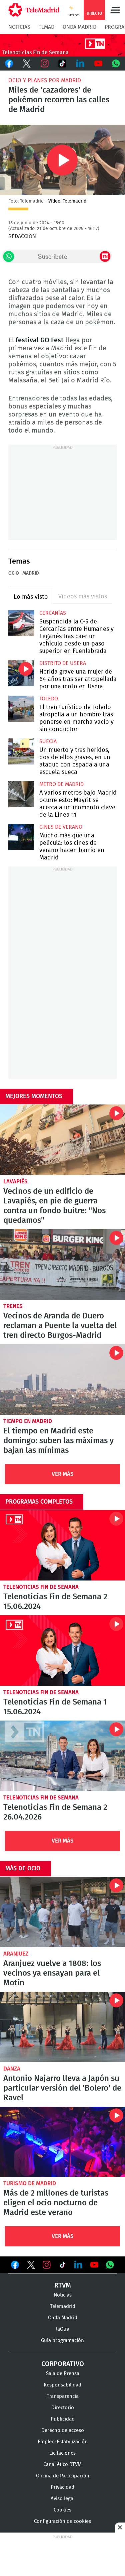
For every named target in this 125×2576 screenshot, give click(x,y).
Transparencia (63, 2396)
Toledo (49, 699)
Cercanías (53, 613)
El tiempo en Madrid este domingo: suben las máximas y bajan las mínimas (62, 1379)
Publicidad (63, 2419)
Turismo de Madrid (30, 2183)
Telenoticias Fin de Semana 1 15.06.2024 (62, 1651)
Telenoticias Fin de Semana (41, 1587)
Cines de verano (61, 827)
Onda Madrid (79, 27)
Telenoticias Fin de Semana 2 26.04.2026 (62, 1756)
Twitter (27, 64)
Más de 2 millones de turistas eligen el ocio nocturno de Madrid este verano (62, 2142)
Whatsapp (116, 64)
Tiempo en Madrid (28, 1421)
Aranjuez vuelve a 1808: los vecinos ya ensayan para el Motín (62, 1912)
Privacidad (62, 2487)
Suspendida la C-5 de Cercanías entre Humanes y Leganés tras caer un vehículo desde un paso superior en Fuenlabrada (21, 623)
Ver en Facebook (15, 2266)
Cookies (62, 2510)
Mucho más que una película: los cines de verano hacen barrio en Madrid (21, 837)
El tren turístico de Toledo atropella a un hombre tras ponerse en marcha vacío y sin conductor (21, 709)
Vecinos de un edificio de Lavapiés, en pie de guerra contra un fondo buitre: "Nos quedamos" (62, 1140)
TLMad (46, 27)
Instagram (45, 64)
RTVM (63, 2286)
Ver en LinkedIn (78, 2265)
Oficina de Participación (63, 2476)
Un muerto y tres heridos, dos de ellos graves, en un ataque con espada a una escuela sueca (21, 751)
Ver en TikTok (63, 2266)
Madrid (31, 573)
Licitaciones (62, 2453)
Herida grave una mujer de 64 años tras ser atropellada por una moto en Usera (21, 673)
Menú (115, 10)
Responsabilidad (62, 2385)
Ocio (14, 573)
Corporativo (63, 2364)
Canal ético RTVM (62, 2465)
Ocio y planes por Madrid (45, 80)
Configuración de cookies (62, 2521)
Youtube (98, 64)
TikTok (63, 64)
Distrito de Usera (63, 663)
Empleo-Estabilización (63, 2442)
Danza (12, 2069)
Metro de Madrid (61, 784)
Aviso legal (63, 2499)
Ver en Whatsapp (110, 2265)
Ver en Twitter (31, 2266)
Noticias (19, 27)
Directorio (63, 2408)
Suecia (48, 741)
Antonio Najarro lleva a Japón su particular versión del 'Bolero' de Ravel (62, 2027)
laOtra (63, 2329)
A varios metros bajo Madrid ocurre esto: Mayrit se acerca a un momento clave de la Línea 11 (21, 794)
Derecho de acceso (63, 2430)
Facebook (9, 64)
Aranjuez (16, 1954)
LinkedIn (80, 64)
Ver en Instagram (47, 2265)
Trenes (13, 1306)
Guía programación (62, 2340)
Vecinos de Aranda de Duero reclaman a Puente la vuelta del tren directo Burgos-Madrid (62, 1264)
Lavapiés (15, 1182)
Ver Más (63, 1474)
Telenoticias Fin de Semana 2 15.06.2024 (62, 1545)
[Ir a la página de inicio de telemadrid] (34, 10)
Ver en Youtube (94, 2265)
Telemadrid (63, 2306)
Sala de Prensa (63, 2374)
